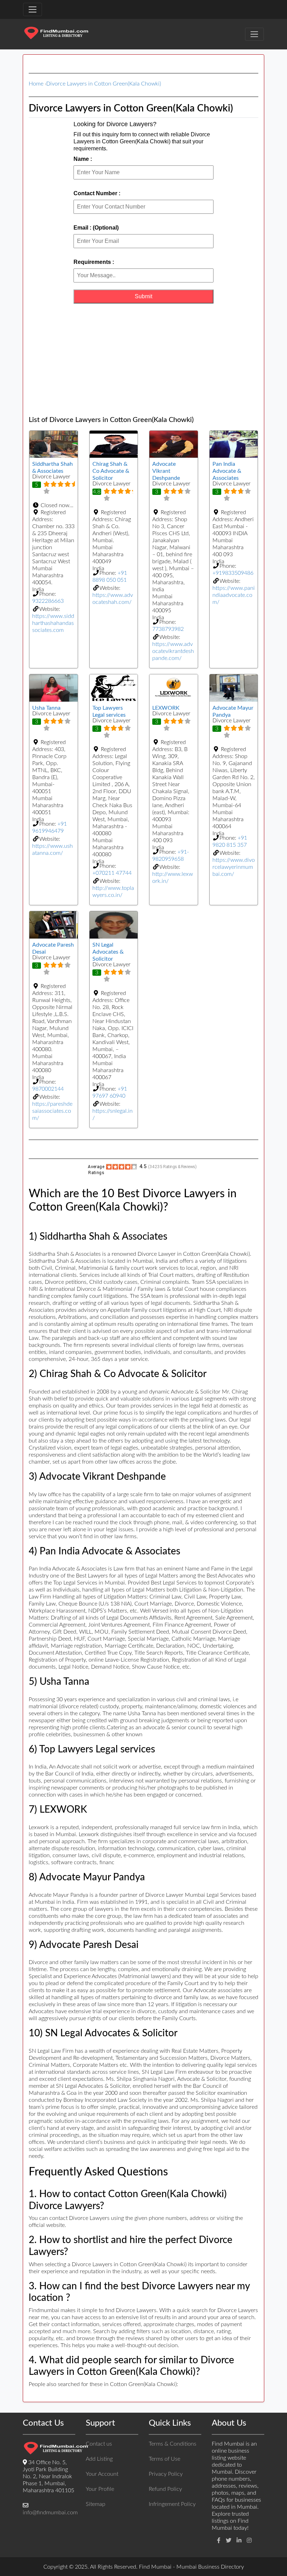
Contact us (99, 2444)
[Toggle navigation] (33, 9)
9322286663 (48, 601)
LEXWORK (166, 708)
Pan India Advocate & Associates (227, 471)
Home (36, 84)
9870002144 (48, 1089)
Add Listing (99, 2459)
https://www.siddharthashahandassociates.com (53, 623)
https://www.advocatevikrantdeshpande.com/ (173, 651)
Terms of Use (164, 2459)
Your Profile (100, 2489)
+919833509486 (233, 573)
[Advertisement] (143, 360)
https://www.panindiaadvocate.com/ (234, 595)
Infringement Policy (172, 2504)
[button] (54, 505)
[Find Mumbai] (56, 34)
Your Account (102, 2474)
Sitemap (96, 2504)
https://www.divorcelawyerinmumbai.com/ (234, 867)
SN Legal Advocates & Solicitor (108, 952)
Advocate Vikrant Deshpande (166, 471)
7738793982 (168, 629)
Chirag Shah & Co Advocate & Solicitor (111, 471)
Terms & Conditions (173, 2444)
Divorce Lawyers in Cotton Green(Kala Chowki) (104, 84)
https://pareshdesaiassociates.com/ (52, 1111)
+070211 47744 (112, 873)
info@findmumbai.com (50, 2513)
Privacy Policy (166, 2474)
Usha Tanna (46, 708)
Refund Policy (165, 2489)
